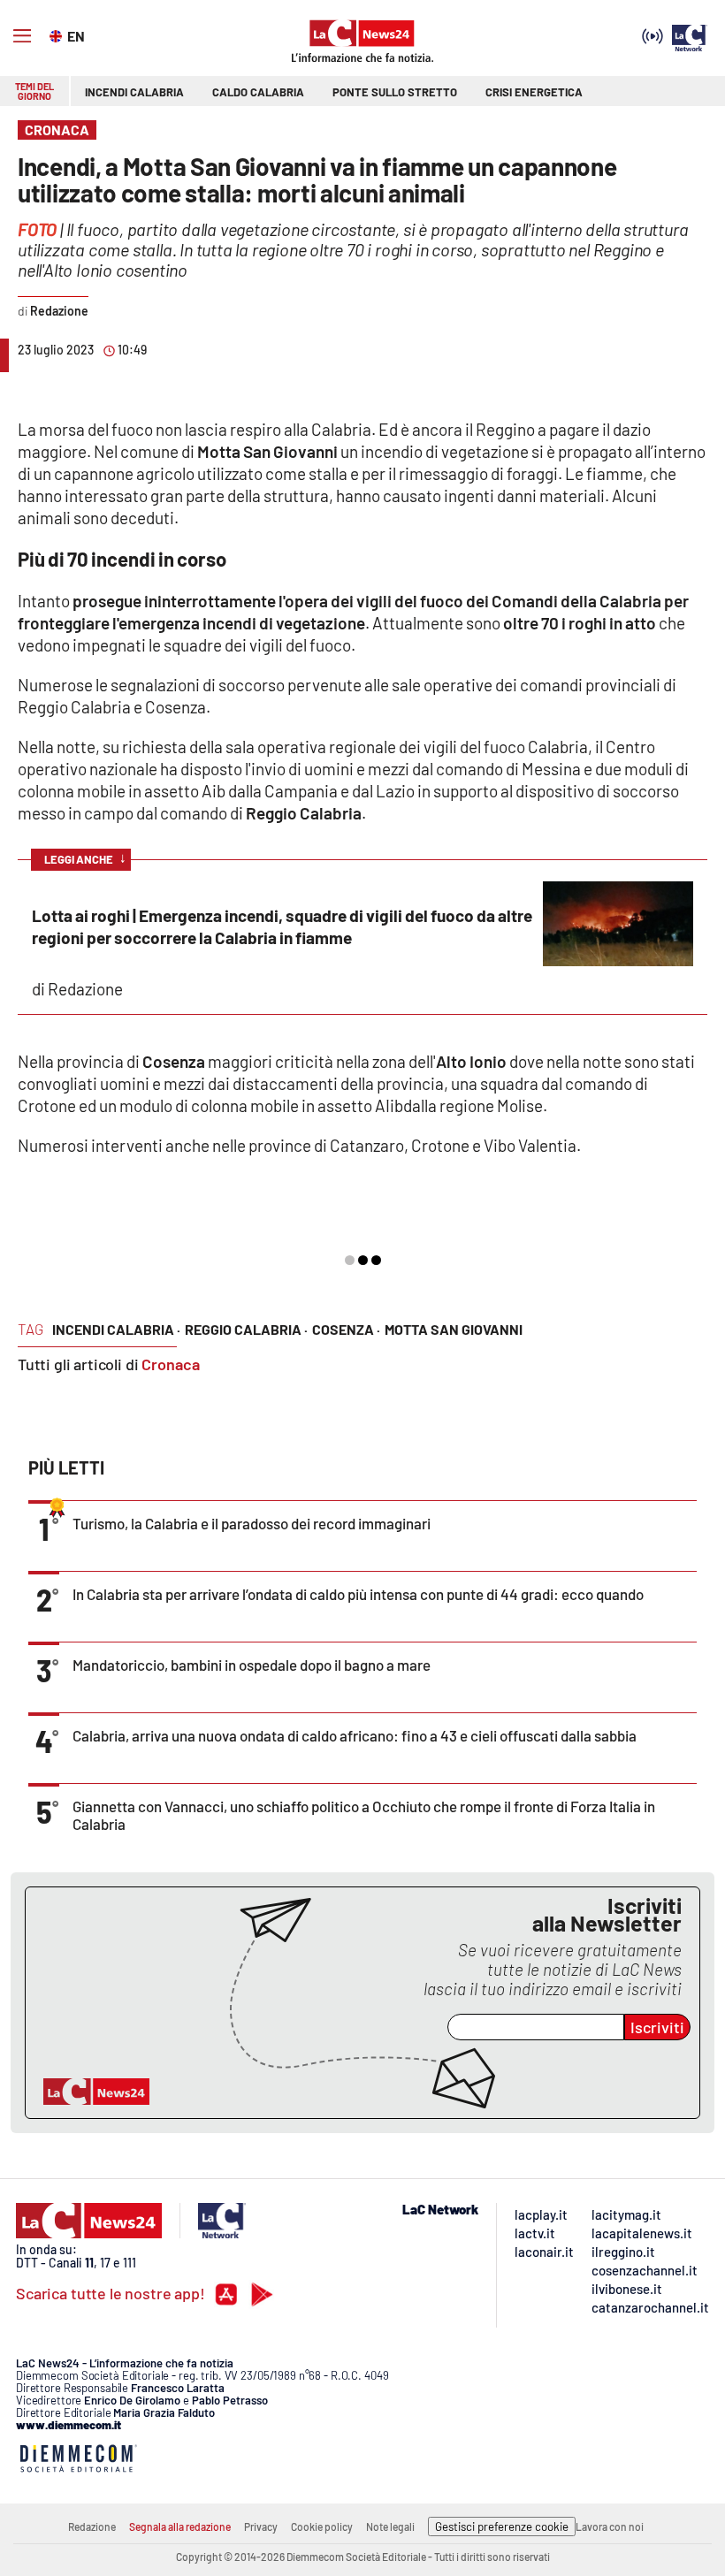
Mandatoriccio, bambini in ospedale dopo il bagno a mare (252, 1665)
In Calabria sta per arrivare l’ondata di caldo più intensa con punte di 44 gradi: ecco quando (358, 1594)
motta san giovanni (454, 1329)
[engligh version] (58, 34)
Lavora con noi (610, 2526)
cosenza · (346, 1329)
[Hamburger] (22, 36)
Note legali (390, 2526)
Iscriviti (657, 2027)
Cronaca (171, 1364)
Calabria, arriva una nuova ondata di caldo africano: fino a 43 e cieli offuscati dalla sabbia (355, 1735)
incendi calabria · (116, 1329)
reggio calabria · (246, 1329)
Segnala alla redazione (180, 2526)
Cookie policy (322, 2526)
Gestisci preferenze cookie (502, 2526)
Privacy (261, 2526)
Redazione (92, 2526)
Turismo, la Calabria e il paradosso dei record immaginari (252, 1523)
